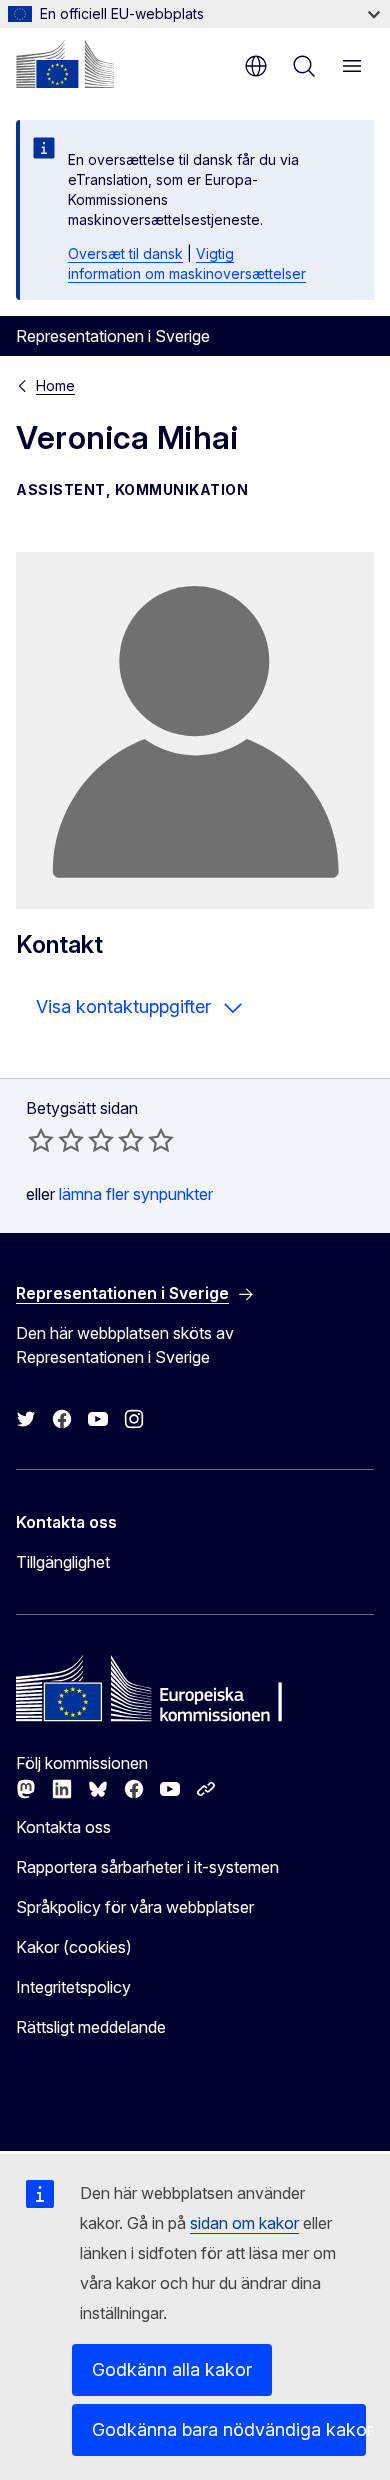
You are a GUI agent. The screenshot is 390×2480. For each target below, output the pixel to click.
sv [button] (256, 66)
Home (55, 385)
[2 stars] (56, 1140)
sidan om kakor (244, 2223)
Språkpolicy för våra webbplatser (135, 1907)
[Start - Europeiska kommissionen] (65, 64)
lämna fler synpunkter (136, 1194)
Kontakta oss (63, 1827)
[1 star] (41, 1140)
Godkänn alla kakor (172, 2369)
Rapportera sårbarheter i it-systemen (147, 1867)
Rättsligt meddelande (91, 2027)
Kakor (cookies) (74, 1947)
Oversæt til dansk (125, 253)
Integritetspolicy (73, 1987)
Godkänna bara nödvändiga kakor (229, 2429)
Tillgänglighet (63, 1562)
